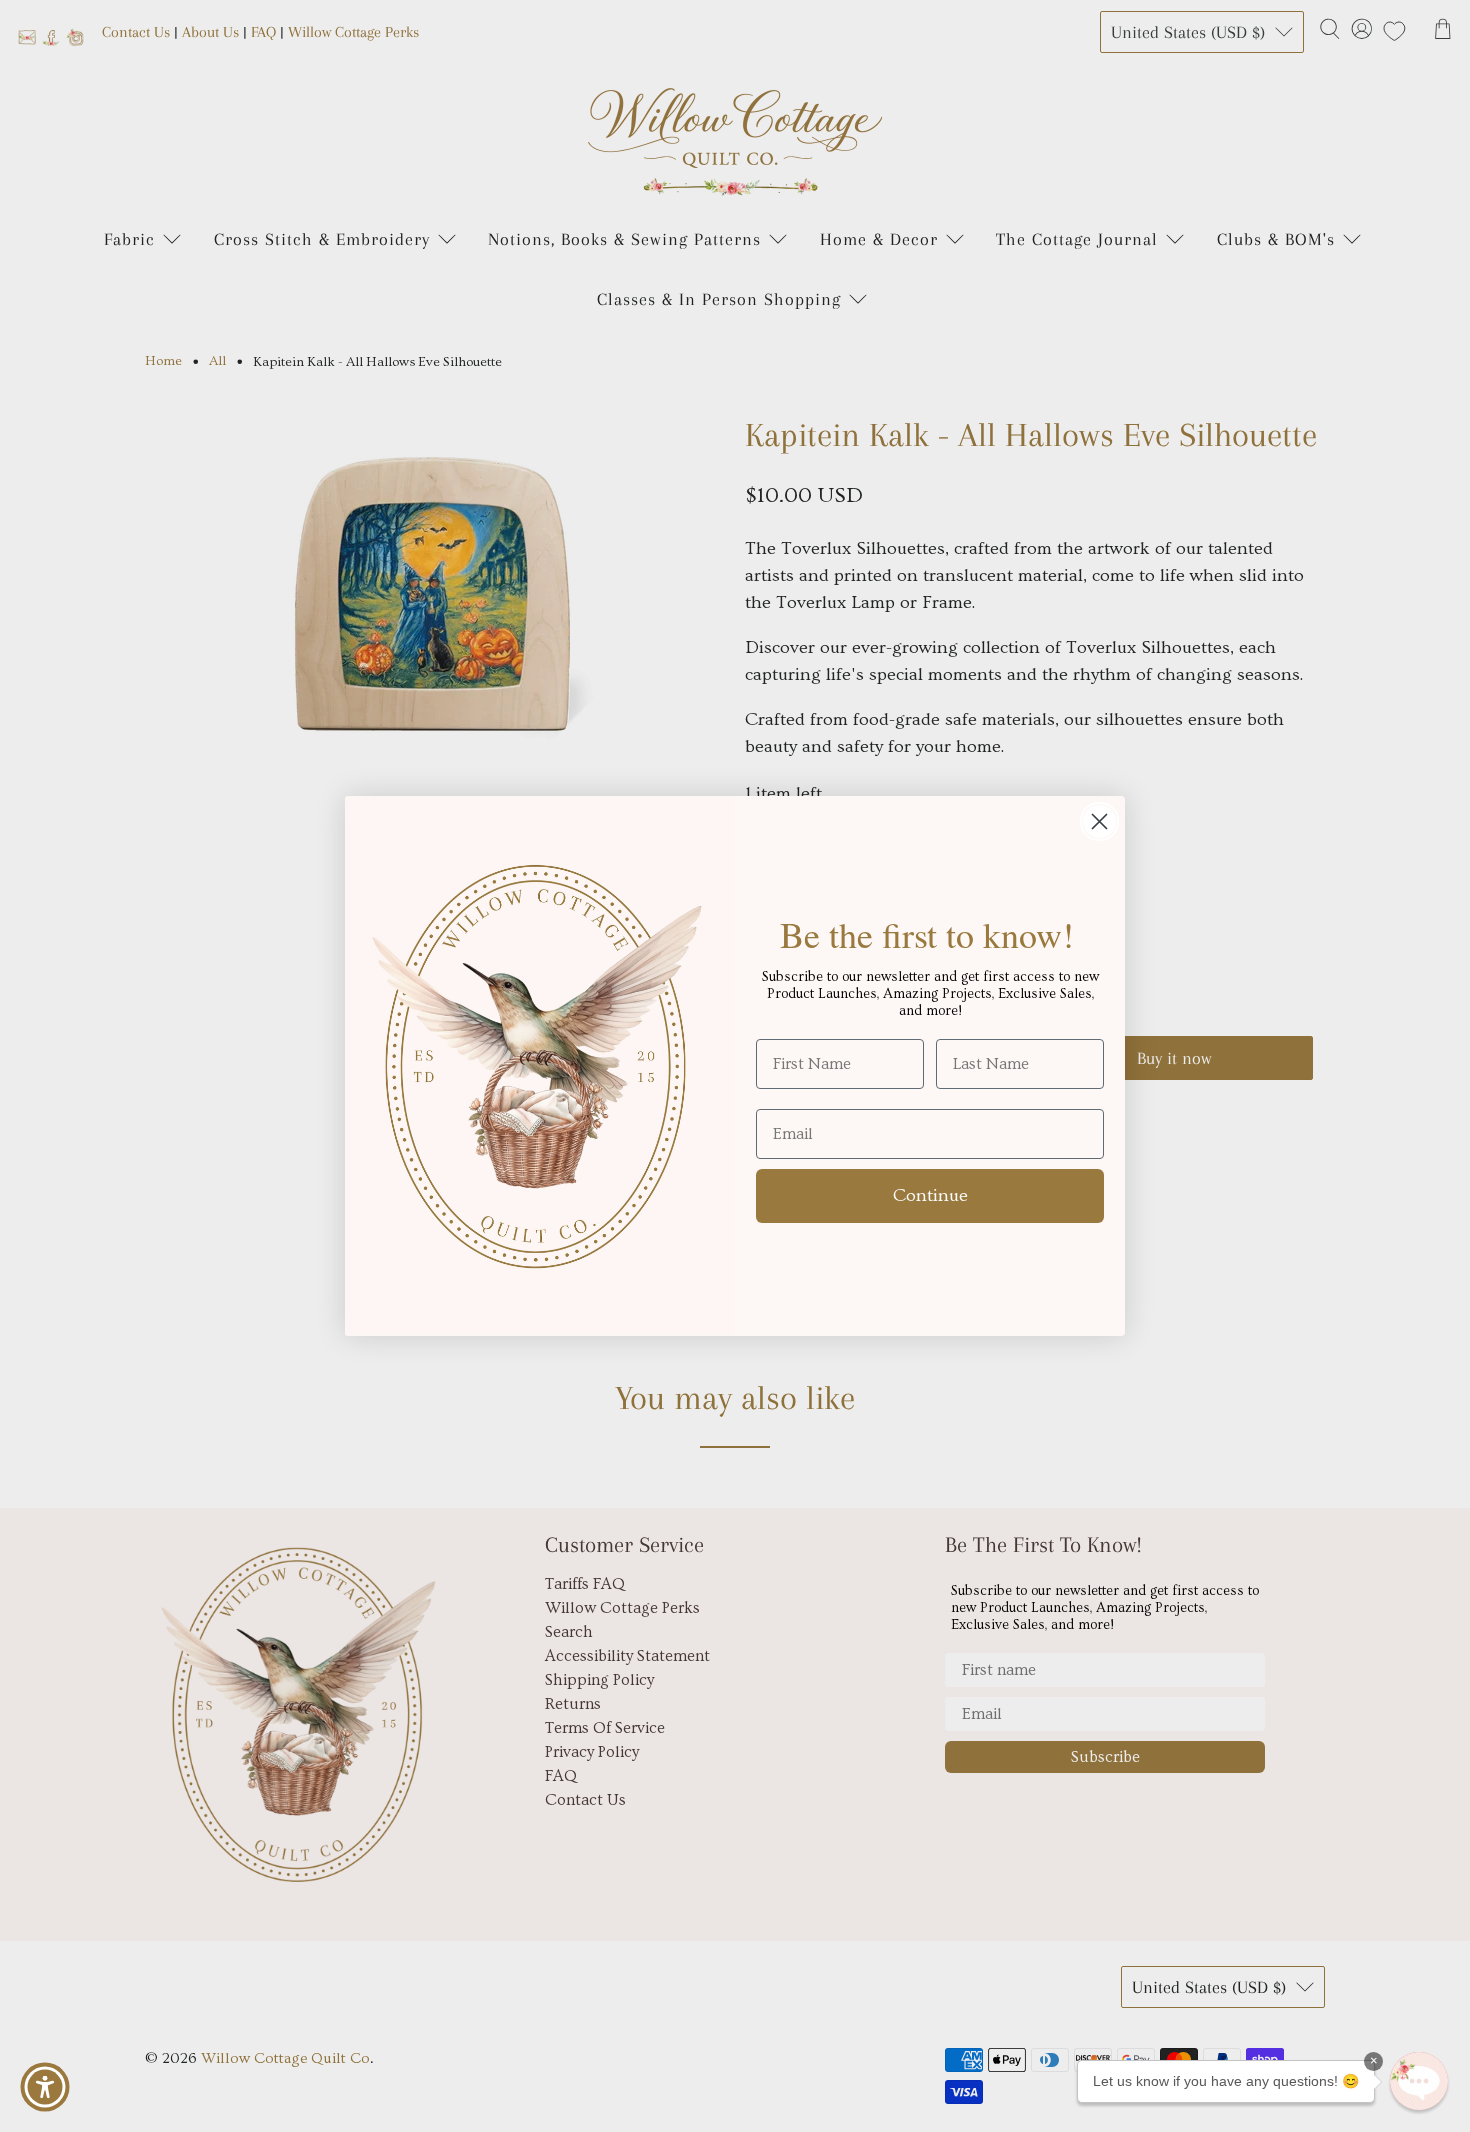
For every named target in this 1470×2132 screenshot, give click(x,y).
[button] (1419, 2081)
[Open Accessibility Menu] (45, 2087)
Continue (930, 1195)
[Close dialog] (1099, 821)
